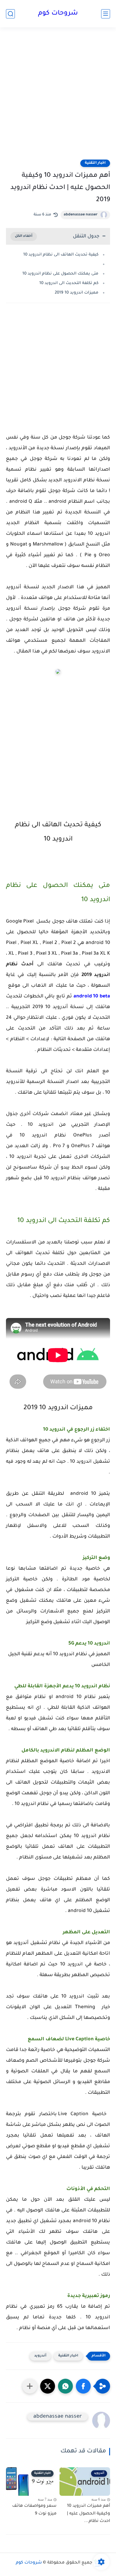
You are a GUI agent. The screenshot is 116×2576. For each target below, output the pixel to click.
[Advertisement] (58, 97)
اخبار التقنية (95, 163)
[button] (83, 2386)
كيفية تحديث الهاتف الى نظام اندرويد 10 (61, 255)
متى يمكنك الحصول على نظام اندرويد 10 (60, 274)
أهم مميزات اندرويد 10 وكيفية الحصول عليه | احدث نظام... (88, 2514)
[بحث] (10, 14)
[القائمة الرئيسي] (106, 14)
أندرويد (40, 2356)
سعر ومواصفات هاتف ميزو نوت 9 (34, 2510)
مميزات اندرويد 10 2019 (77, 293)
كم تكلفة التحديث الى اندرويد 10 (69, 283)
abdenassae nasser (81, 215)
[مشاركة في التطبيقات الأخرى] (30, 2386)
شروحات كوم (58, 14)
